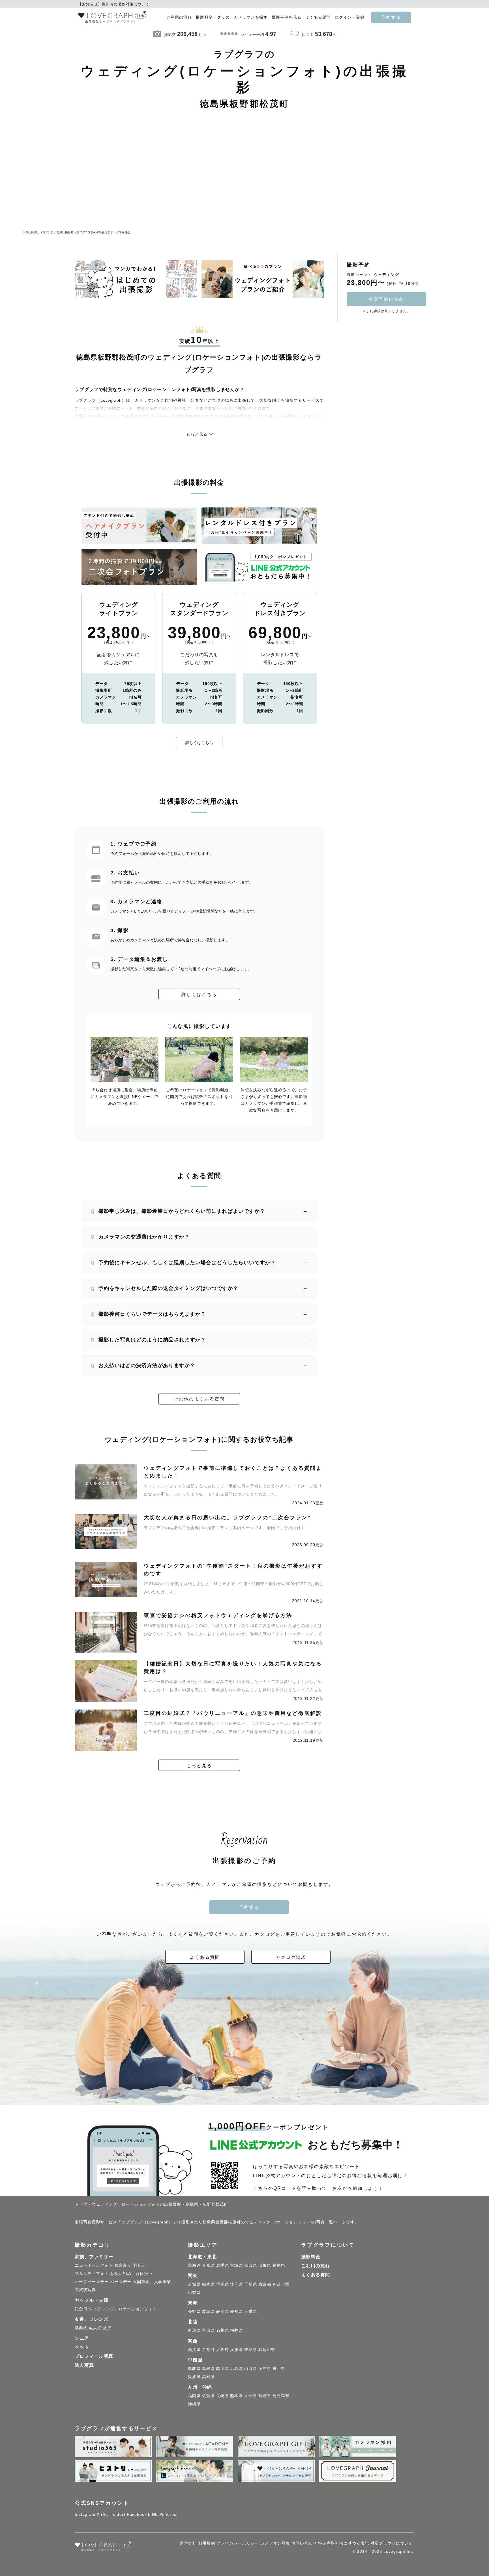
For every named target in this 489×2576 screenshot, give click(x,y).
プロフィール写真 (94, 2356)
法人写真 (84, 2365)
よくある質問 (318, 17)
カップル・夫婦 (92, 2300)
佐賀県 (208, 2396)
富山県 (208, 2330)
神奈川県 (281, 2284)
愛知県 (236, 2311)
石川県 (223, 2330)
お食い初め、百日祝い (131, 2274)
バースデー (121, 2282)
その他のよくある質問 (199, 1399)
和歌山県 (267, 2350)
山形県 (265, 2265)
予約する (391, 17)
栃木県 (208, 2284)
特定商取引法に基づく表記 (344, 2543)
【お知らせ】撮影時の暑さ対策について (114, 4)
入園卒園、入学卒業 (152, 2282)
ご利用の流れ (179, 17)
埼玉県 (236, 2284)
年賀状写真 (85, 2290)
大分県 (251, 2396)
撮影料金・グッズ (213, 17)
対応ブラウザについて (392, 2543)
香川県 (279, 2368)
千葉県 (251, 2284)
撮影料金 (311, 2257)
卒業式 (81, 2328)
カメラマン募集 (275, 2543)
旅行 (107, 2328)
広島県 (236, 2368)
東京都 (265, 2284)
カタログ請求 (291, 1957)
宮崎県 (265, 2396)
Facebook (137, 2514)
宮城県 (236, 2265)
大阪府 (223, 2350)
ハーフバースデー (92, 2282)
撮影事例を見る (287, 17)
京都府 (208, 2350)
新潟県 (194, 2330)
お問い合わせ (304, 2543)
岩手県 (223, 2265)
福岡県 (194, 2396)
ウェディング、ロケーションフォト (123, 2309)
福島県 (279, 2265)
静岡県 (223, 2311)
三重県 (251, 2311)
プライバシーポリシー (238, 2543)
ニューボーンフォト (94, 2265)
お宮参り (123, 2265)
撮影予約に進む (386, 299)
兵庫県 (236, 2350)
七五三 (139, 2265)
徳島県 (265, 2368)
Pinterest (169, 2514)
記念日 (81, 2309)
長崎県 (223, 2396)
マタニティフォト (92, 2274)
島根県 (208, 2368)
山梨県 (194, 2292)
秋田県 (251, 2265)
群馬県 (223, 2284)
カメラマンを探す (251, 17)
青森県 (208, 2265)
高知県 (208, 2377)
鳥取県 (194, 2368)
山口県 (251, 2368)
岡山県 (223, 2368)
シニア (82, 2338)
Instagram (85, 2514)
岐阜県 (208, 2311)
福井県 (236, 2330)
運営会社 (188, 2543)
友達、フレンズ (92, 2319)
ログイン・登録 (350, 17)
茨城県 (194, 2284)
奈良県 (251, 2350)
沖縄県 (194, 2404)
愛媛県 (194, 2377)
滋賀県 (194, 2350)
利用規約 (207, 2543)
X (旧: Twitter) (111, 2514)
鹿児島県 (281, 2396)
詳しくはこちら (199, 743)
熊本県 (236, 2396)
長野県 (194, 2311)
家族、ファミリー (94, 2257)
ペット (82, 2347)
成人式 (95, 2328)
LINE (153, 2514)
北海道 (194, 2265)
